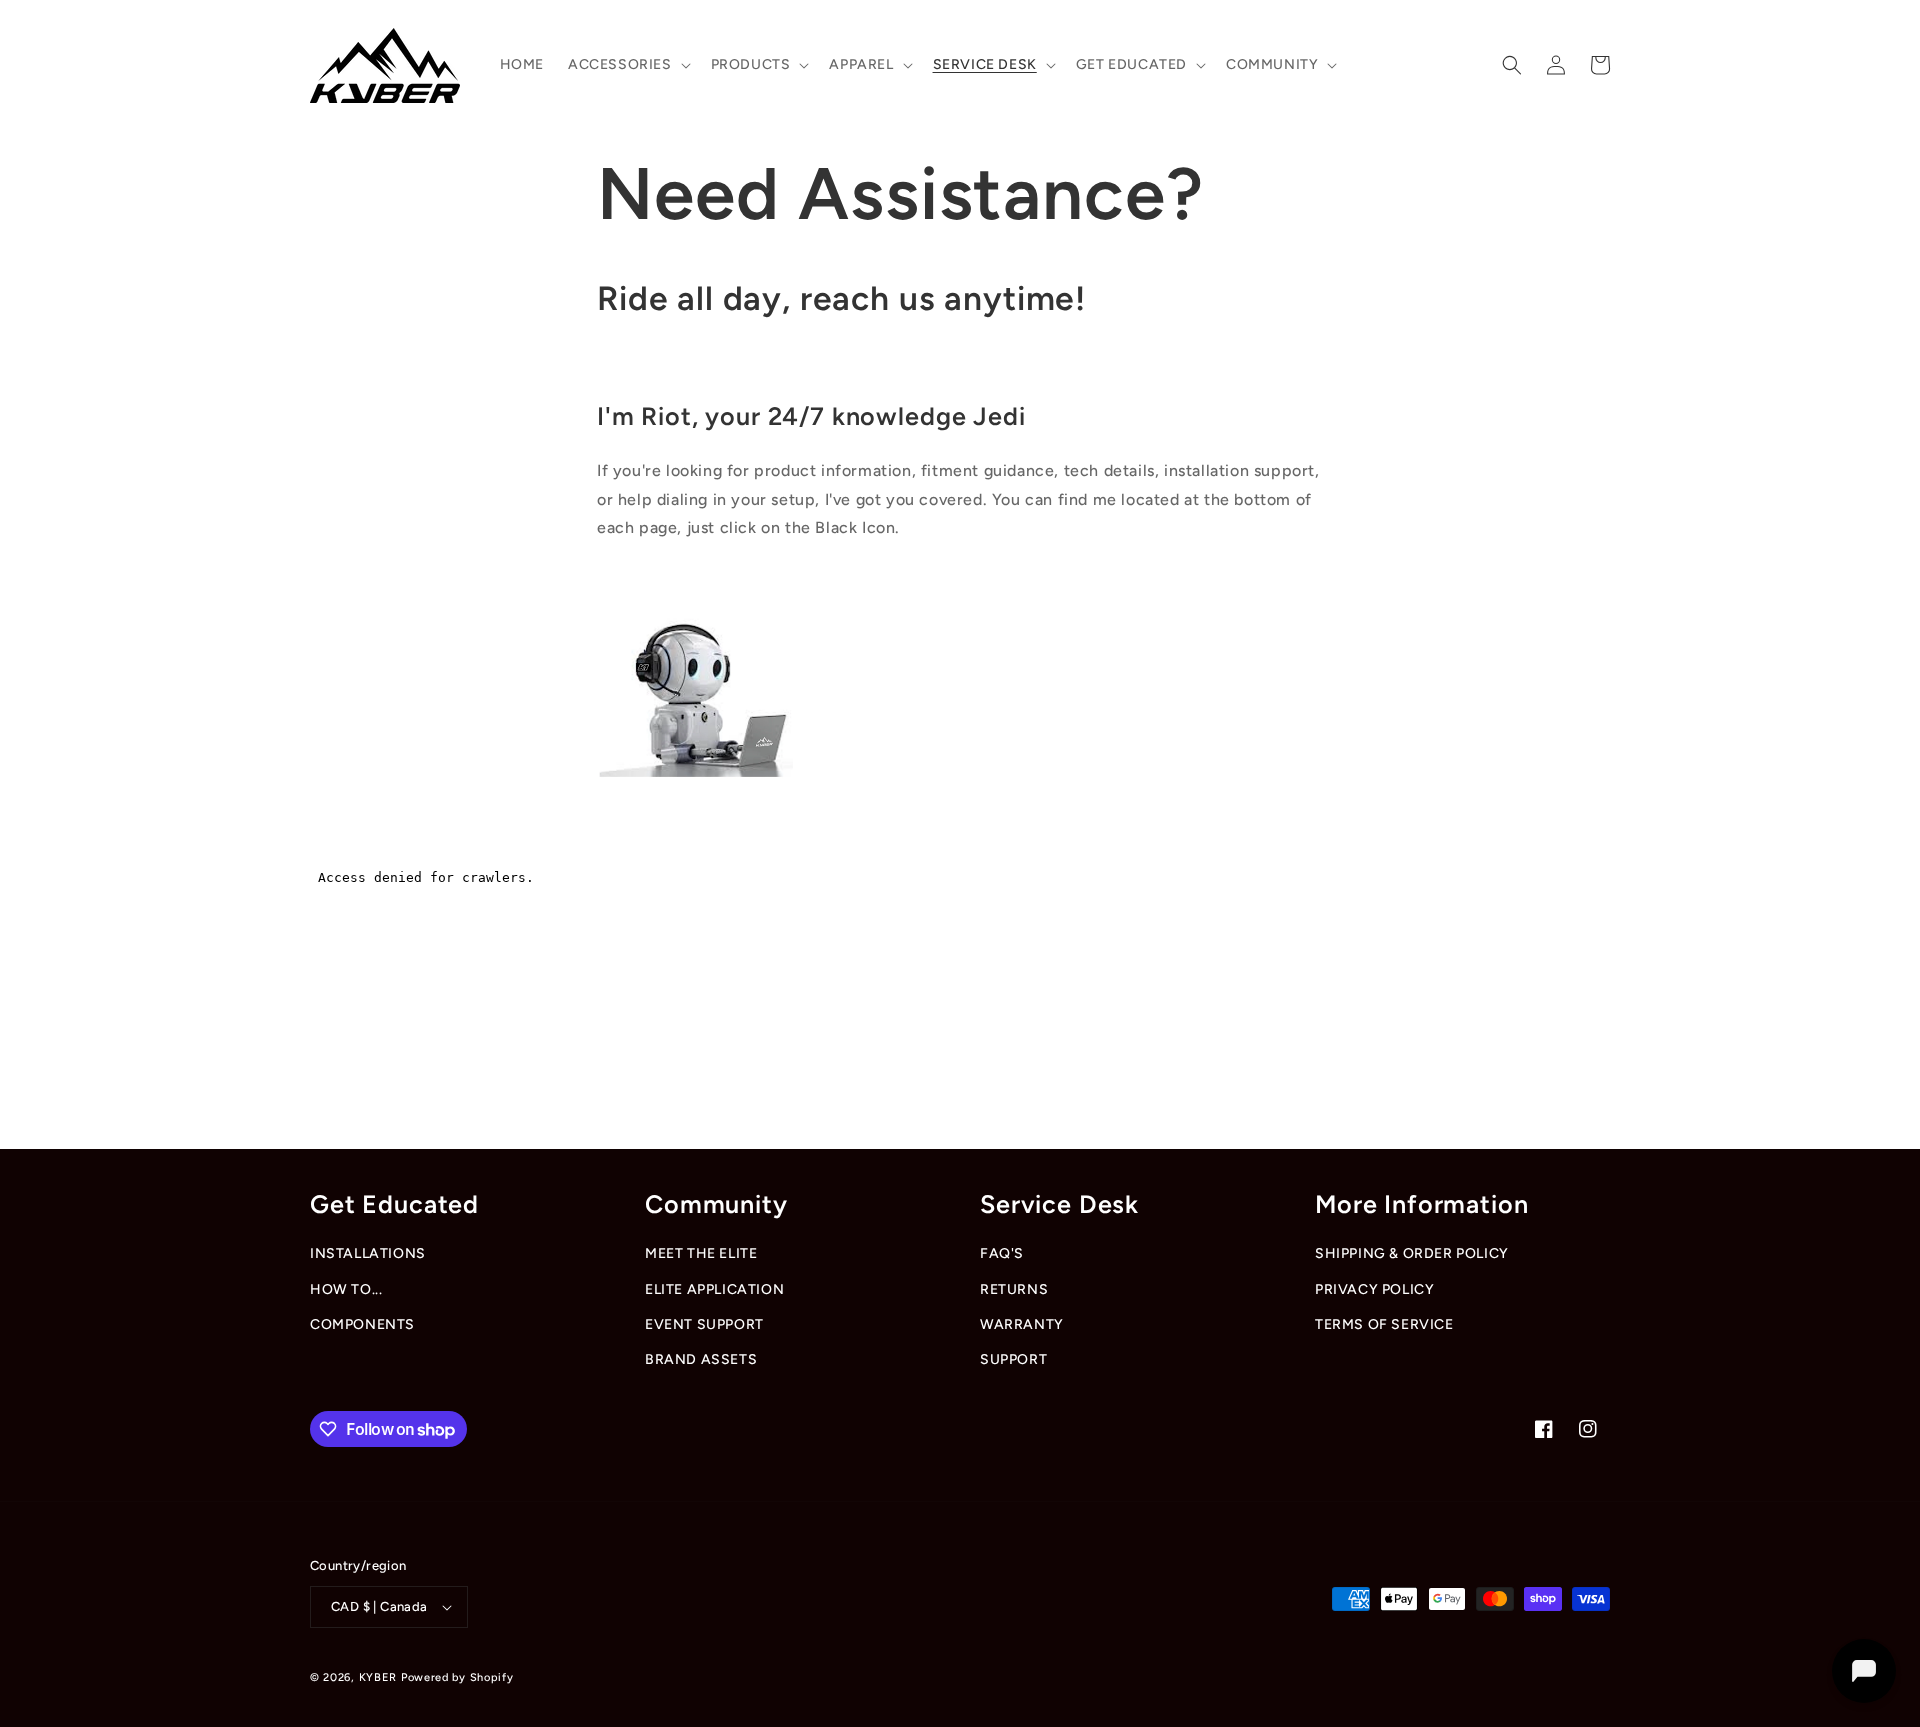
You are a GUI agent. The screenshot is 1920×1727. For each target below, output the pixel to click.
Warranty (1022, 1324)
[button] (627, 65)
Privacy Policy (1374, 1289)
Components (362, 1324)
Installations (368, 1253)
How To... (346, 1289)
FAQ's (1002, 1253)
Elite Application (714, 1289)
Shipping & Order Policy (1412, 1253)
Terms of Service (1384, 1324)
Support (1013, 1359)
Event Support (704, 1324)
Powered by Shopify (457, 1677)
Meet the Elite (701, 1253)
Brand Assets (701, 1359)
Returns (1014, 1289)
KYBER (380, 1677)
